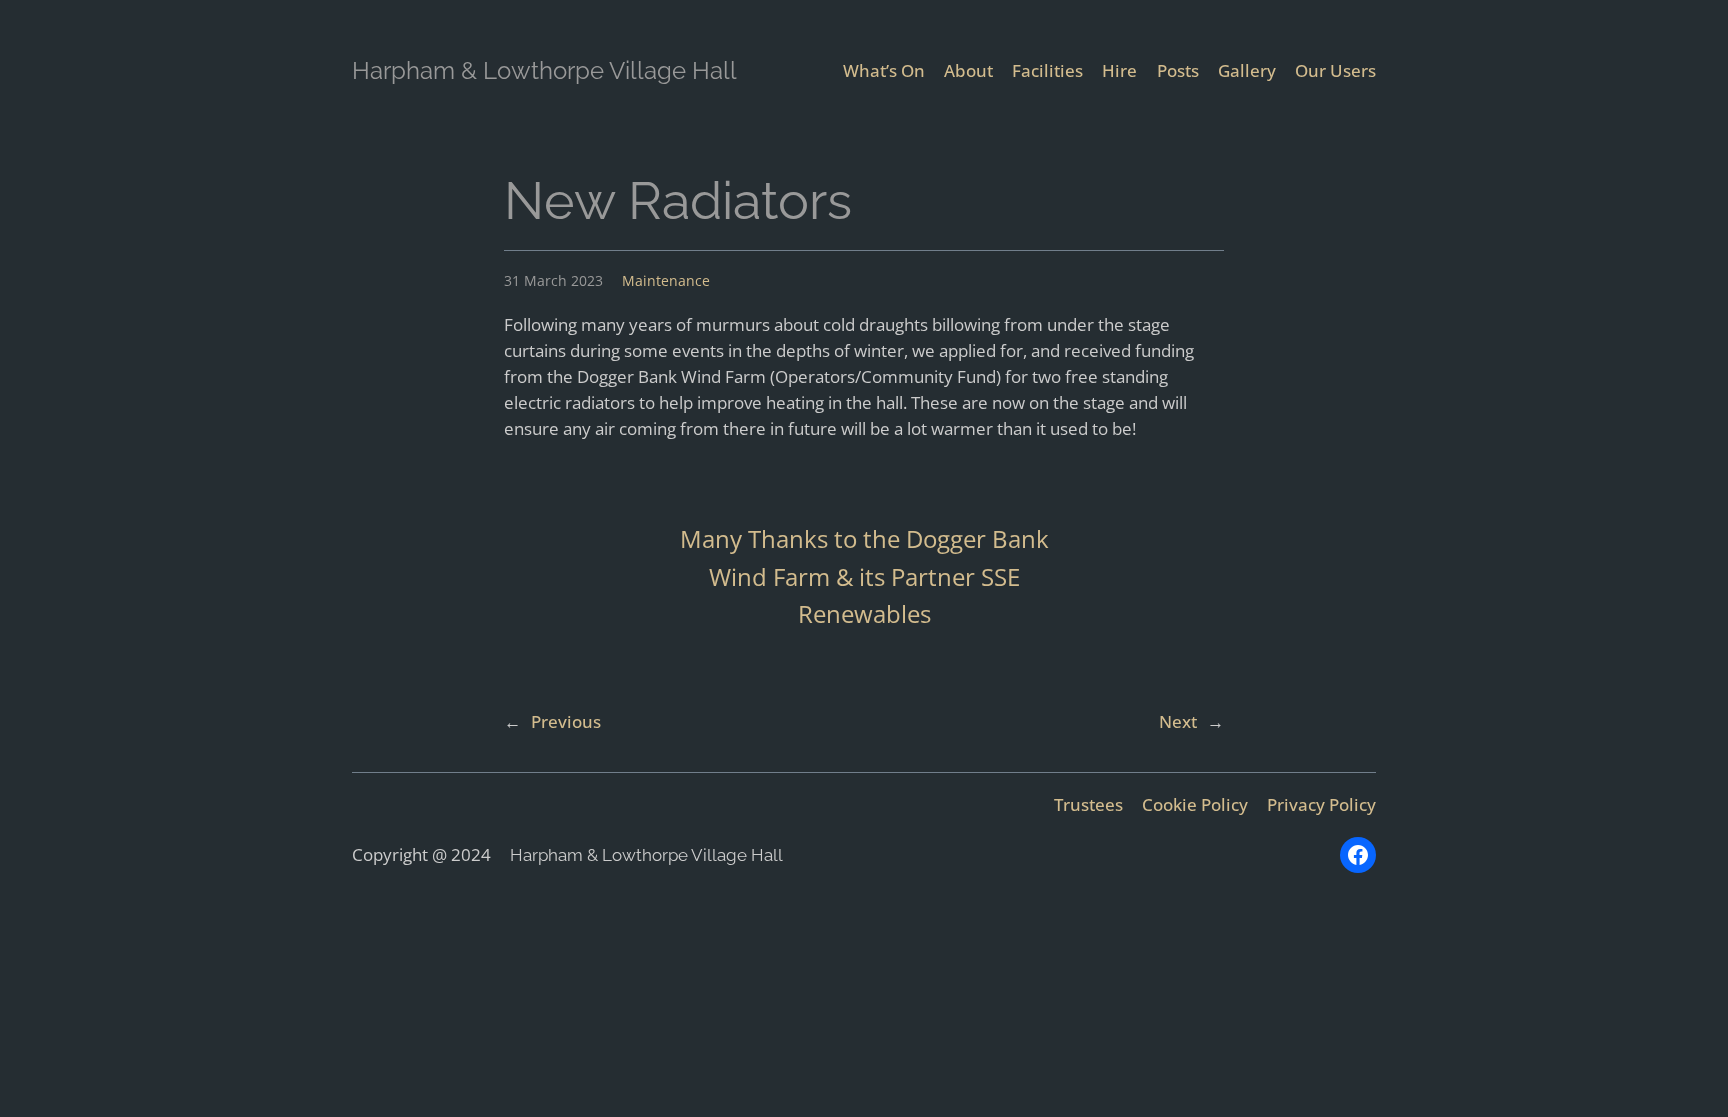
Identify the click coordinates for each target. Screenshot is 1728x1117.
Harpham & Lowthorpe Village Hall (544, 70)
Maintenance (666, 280)
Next (1178, 721)
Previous (566, 721)
